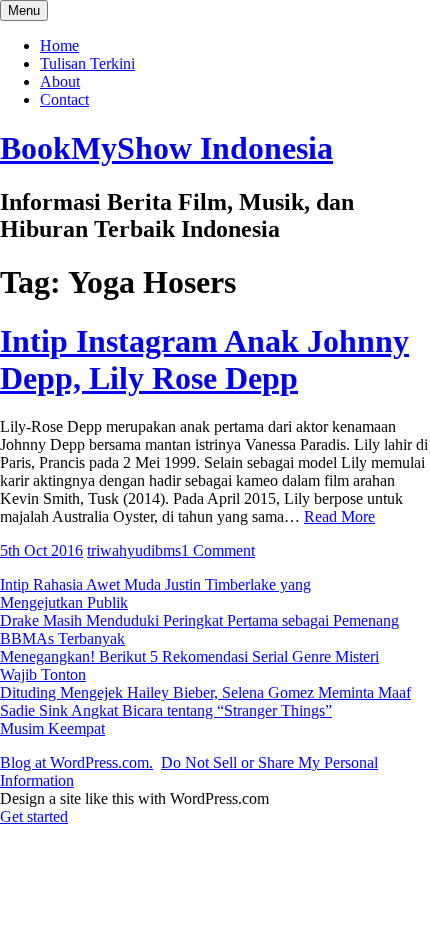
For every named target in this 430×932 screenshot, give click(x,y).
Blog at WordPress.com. (76, 762)
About (60, 81)
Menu (24, 10)
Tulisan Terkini (87, 63)
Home (59, 45)
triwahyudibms (134, 550)
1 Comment (218, 550)
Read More (339, 516)
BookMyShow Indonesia (166, 148)
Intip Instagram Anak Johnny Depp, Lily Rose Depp (204, 359)
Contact (64, 99)
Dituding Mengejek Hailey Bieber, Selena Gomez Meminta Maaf (205, 692)
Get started (34, 816)
